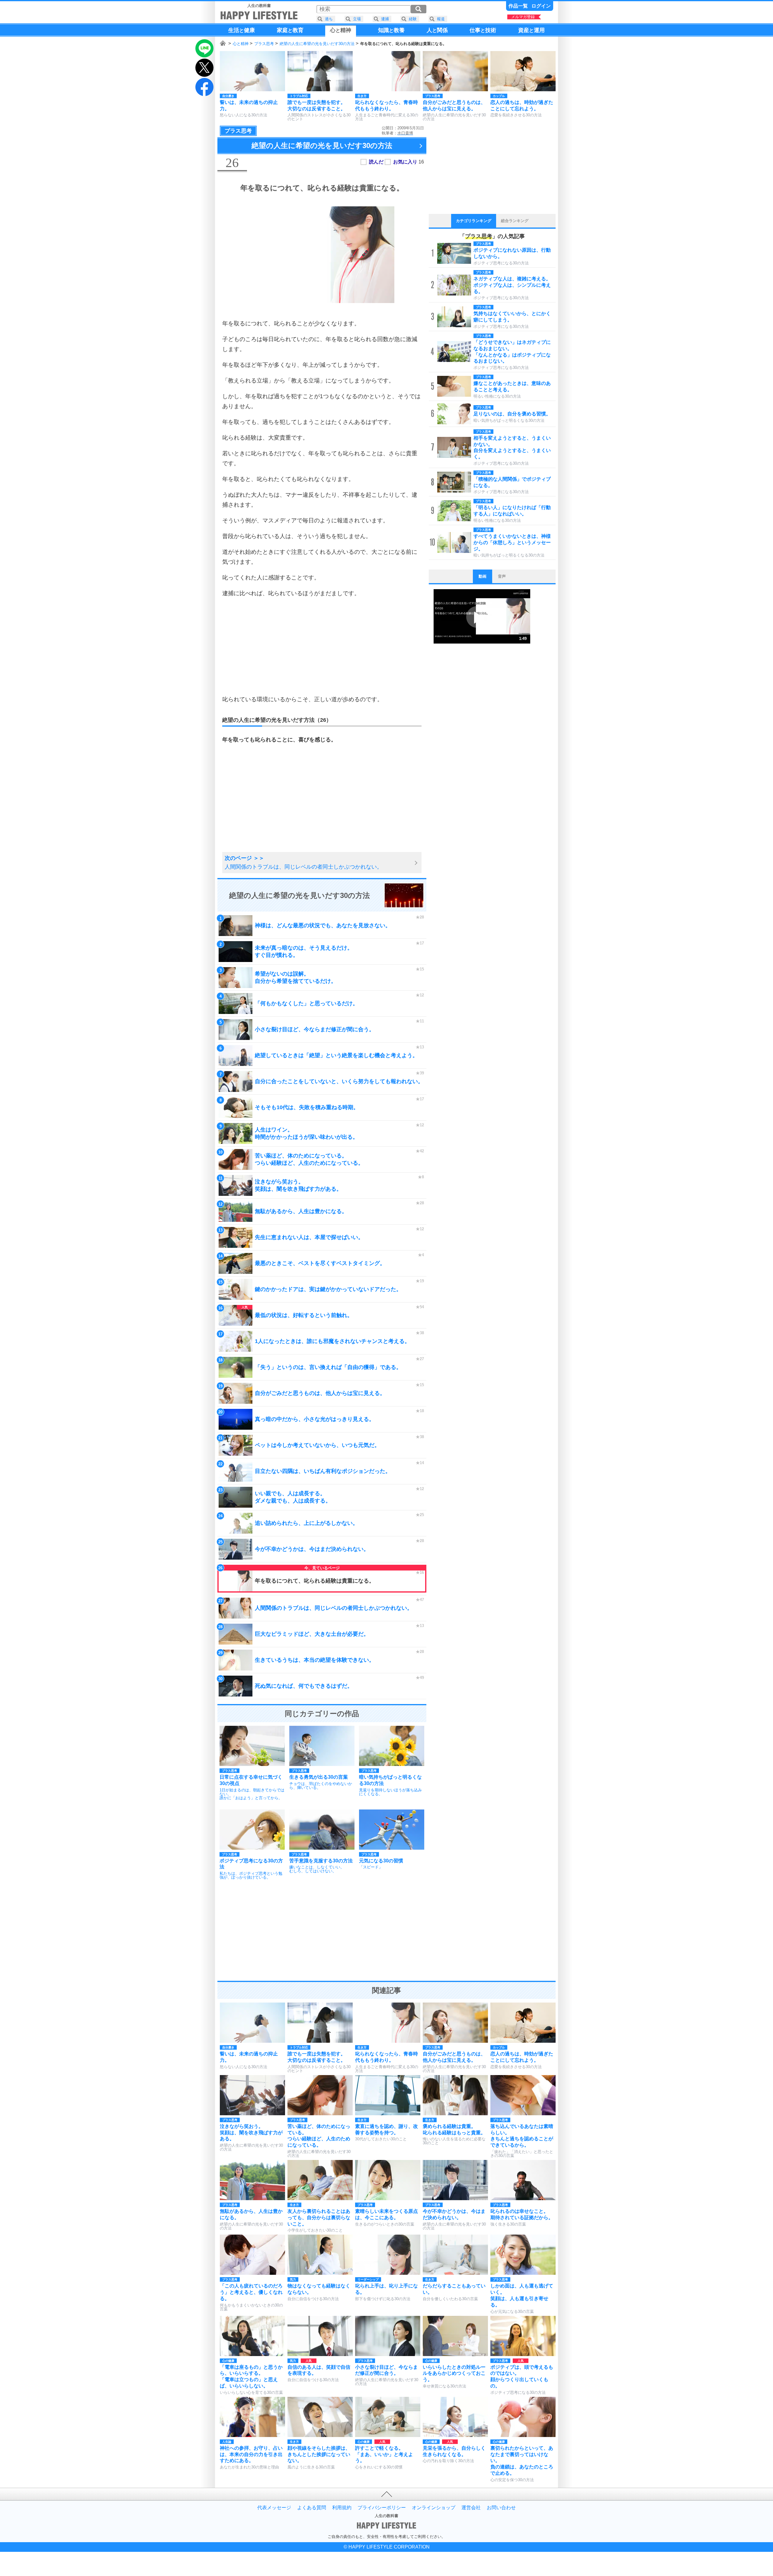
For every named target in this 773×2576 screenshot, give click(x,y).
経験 (413, 19)
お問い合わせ (501, 2508)
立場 (357, 19)
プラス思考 (264, 44)
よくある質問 (312, 2508)
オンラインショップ (434, 2508)
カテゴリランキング (474, 221)
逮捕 (385, 19)
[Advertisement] (322, 646)
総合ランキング (515, 221)
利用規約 (342, 2508)
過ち (329, 19)
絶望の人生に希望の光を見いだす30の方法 (317, 44)
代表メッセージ (274, 2508)
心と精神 (241, 44)
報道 (441, 19)
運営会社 (471, 2508)
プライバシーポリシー (382, 2508)
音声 (502, 576)
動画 (483, 576)
